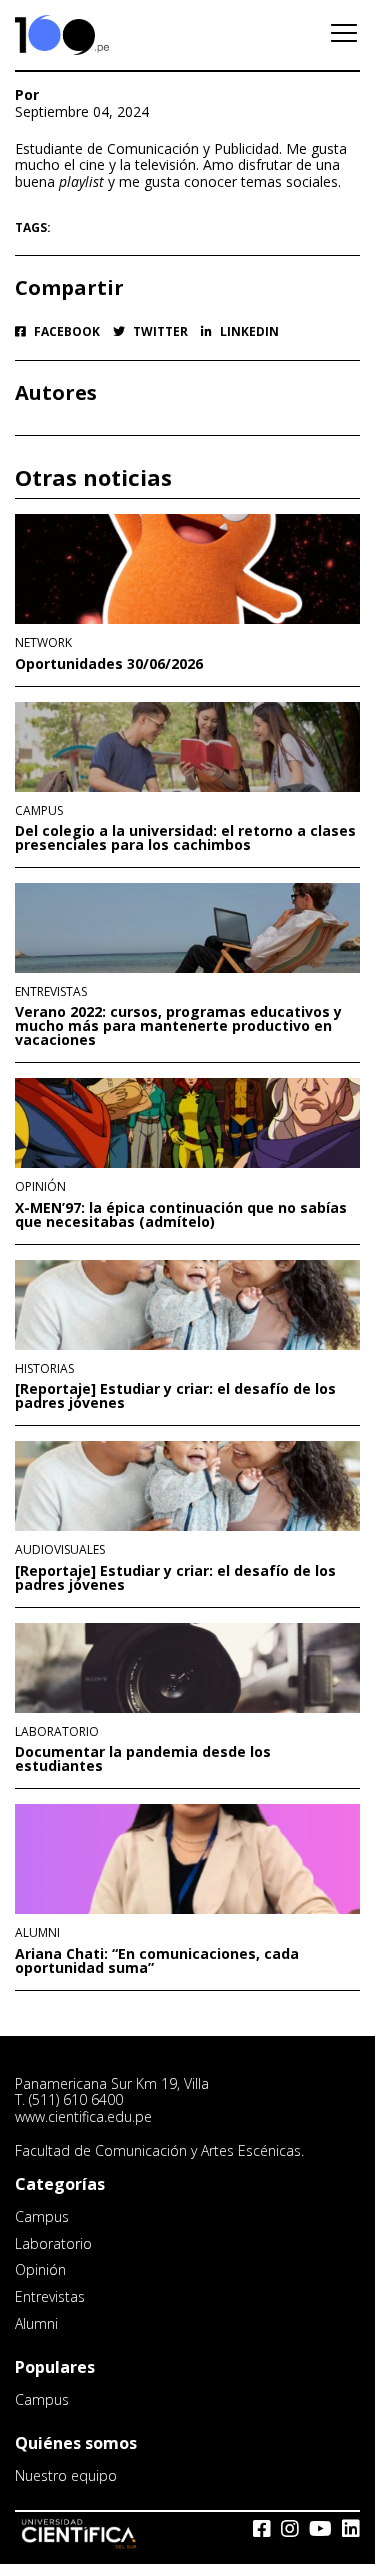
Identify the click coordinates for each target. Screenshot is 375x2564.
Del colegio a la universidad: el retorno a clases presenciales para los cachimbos (185, 838)
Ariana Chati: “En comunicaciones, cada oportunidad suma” (157, 1961)
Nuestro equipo (66, 2475)
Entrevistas (51, 992)
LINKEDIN (248, 332)
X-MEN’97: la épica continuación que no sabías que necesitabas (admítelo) (181, 1215)
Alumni (37, 1933)
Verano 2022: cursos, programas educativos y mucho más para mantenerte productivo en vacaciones (178, 1026)
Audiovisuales (60, 1550)
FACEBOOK (65, 332)
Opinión (40, 1187)
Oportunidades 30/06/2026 (109, 664)
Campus (39, 811)
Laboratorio (57, 1732)
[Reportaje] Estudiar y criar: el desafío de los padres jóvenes (175, 1396)
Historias (44, 1369)
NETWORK (43, 643)
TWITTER (159, 332)
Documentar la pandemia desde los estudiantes (143, 1759)
